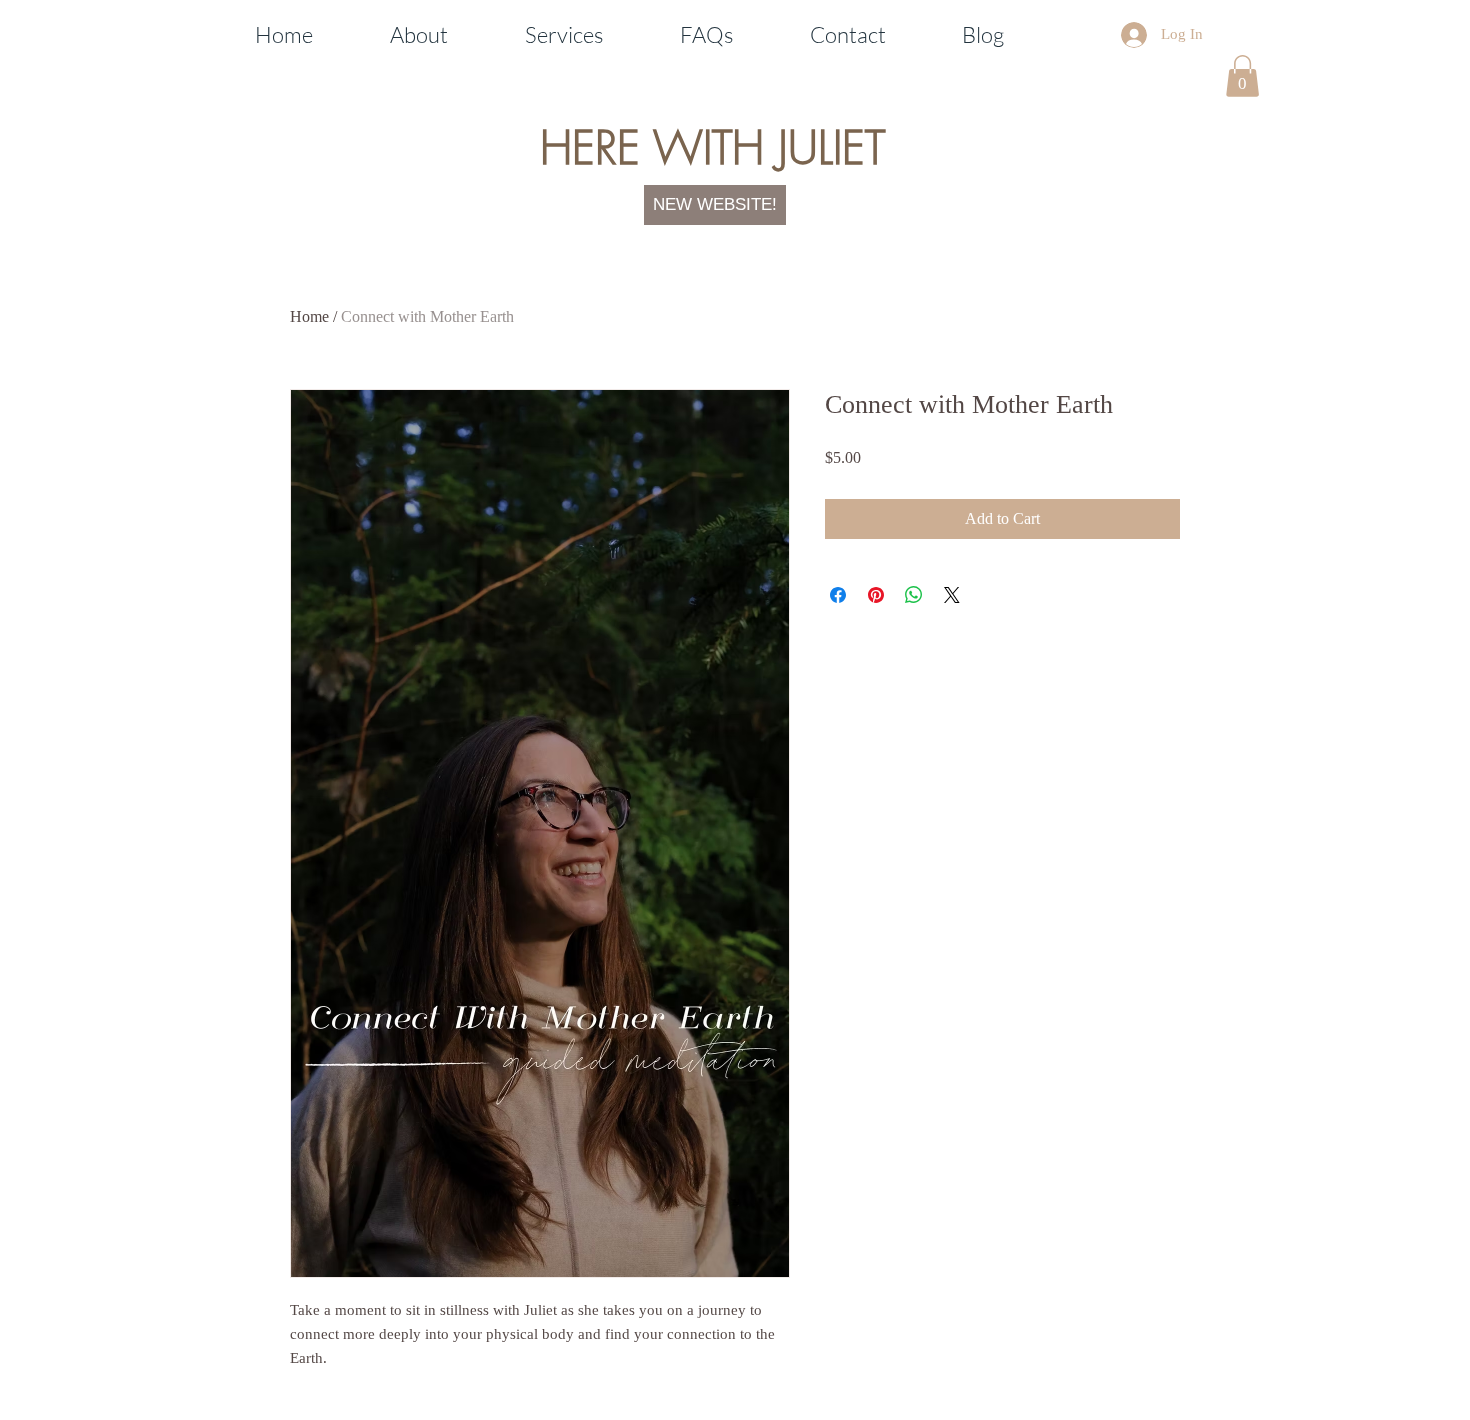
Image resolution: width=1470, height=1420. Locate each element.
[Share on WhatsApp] (914, 595)
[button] (1242, 76)
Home (309, 316)
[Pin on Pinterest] (876, 595)
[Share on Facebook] (838, 595)
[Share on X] (952, 595)
